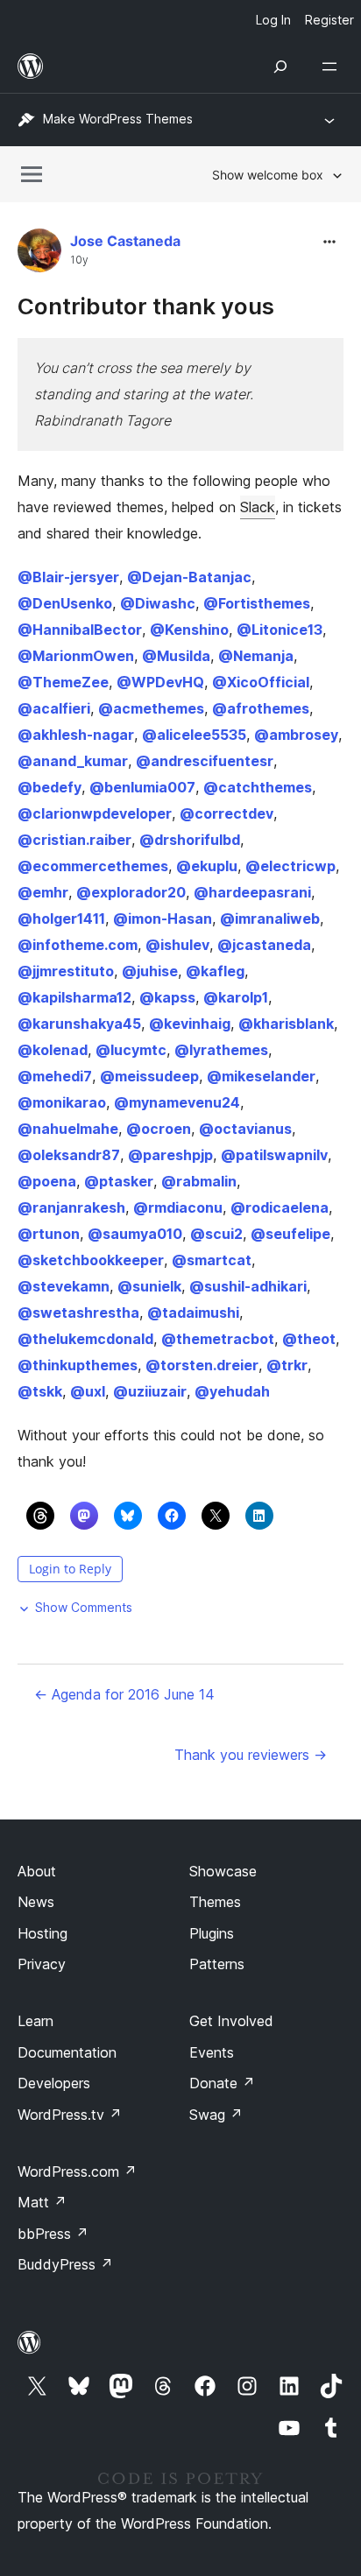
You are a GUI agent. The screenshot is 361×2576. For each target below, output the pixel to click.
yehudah (232, 1391)
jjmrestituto (66, 971)
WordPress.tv (70, 2115)
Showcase (223, 1871)
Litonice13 (280, 630)
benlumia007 (142, 787)
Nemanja (256, 656)
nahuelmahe (68, 1129)
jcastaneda (264, 945)
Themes (215, 1902)
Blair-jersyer (68, 577)
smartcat (212, 1260)
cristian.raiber (74, 840)
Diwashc (158, 603)
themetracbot (218, 1339)
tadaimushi (193, 1313)
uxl (88, 1391)
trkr (287, 1365)
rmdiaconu (178, 1207)
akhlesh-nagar (76, 735)
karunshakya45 (79, 1024)
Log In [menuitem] (273, 20)
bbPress (53, 2234)
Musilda (176, 656)
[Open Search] (280, 67)
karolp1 (236, 997)
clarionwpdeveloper (95, 813)
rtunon (49, 1234)
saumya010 (135, 1234)
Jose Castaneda (125, 241)
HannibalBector (80, 630)
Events (212, 2052)
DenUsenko (65, 603)
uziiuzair (150, 1391)
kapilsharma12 (74, 997)
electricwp (290, 866)
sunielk (149, 1286)
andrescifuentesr (205, 761)
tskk (40, 1391)
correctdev (227, 813)
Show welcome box (268, 175)
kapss (167, 997)
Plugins (212, 1933)
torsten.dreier (202, 1365)
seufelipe (290, 1234)
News (36, 1902)
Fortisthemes (257, 603)
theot (309, 1339)
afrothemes (261, 708)
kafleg (215, 971)
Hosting (42, 1933)
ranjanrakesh (71, 1207)
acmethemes (151, 708)
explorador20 (131, 892)
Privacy (42, 1964)
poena (47, 1181)
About (37, 1871)
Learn (35, 2021)
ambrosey (296, 735)
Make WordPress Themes (118, 119)
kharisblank (286, 1024)
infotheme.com (78, 945)
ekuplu (207, 866)
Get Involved (231, 2021)
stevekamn (64, 1286)
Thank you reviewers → (251, 1755)
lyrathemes (221, 1050)
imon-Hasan (163, 918)
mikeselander (261, 1076)
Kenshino (189, 630)
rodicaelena (280, 1207)
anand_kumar (73, 761)
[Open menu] (333, 67)
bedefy (50, 787)
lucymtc (131, 1050)
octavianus (245, 1129)
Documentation (67, 2052)
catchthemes (258, 787)
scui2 (216, 1234)
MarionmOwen (76, 656)
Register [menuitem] (329, 20)
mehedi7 (55, 1076)
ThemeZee (63, 682)
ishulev (177, 945)
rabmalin (199, 1181)
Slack (258, 507)
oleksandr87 (69, 1155)
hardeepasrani (252, 892)
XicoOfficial (261, 682)
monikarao (62, 1102)
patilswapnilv (274, 1155)
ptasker (119, 1181)
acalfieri (54, 708)
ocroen (159, 1129)
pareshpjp (170, 1155)
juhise (150, 971)
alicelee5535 (194, 735)
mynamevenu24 (177, 1102)
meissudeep (149, 1076)
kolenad (53, 1050)
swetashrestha (78, 1313)
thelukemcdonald (85, 1339)
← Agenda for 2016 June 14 (124, 1694)
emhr (43, 892)
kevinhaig (190, 1024)
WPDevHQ (160, 682)
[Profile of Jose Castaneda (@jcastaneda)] (39, 254)
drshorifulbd (190, 840)
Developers (54, 2083)
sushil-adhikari (248, 1286)
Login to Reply (70, 1569)
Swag (216, 2115)
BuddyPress (65, 2264)
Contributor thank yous (146, 306)
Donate (222, 2083)
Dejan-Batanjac (189, 577)
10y (79, 260)
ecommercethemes (93, 866)
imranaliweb (270, 918)
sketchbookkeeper (91, 1260)
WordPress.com (77, 2171)
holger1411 (61, 918)
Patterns (217, 1964)
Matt (42, 2202)
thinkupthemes (78, 1365)
